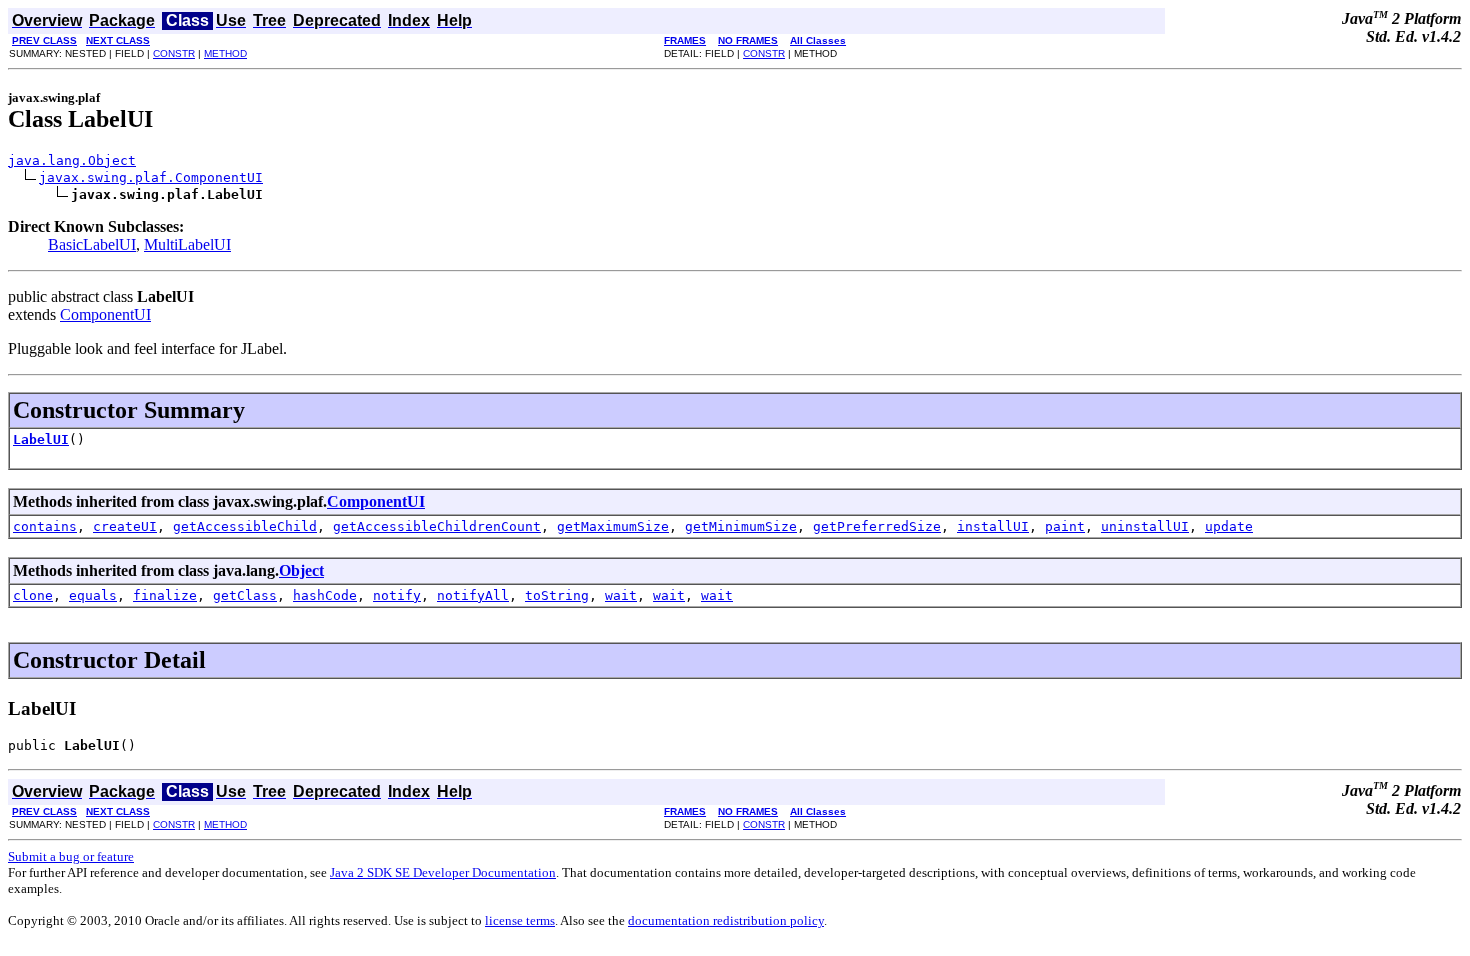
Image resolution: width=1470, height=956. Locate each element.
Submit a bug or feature (71, 856)
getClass (245, 595)
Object (301, 570)
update (1229, 526)
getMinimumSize (741, 526)
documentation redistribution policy (726, 920)
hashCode (325, 595)
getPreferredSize (877, 526)
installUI (993, 526)
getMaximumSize (613, 526)
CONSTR (174, 53)
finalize (165, 595)
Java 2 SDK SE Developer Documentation (443, 872)
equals (93, 595)
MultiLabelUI (187, 244)
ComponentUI (105, 314)
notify (397, 595)
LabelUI (41, 439)
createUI (125, 526)
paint (1065, 526)
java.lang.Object (72, 160)
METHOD (225, 53)
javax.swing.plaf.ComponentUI (151, 177)
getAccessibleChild (245, 526)
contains (45, 526)
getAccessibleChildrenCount (437, 526)
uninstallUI (1145, 526)
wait (621, 595)
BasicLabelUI (92, 244)
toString (557, 595)
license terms (520, 920)
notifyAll (473, 595)
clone (33, 595)
